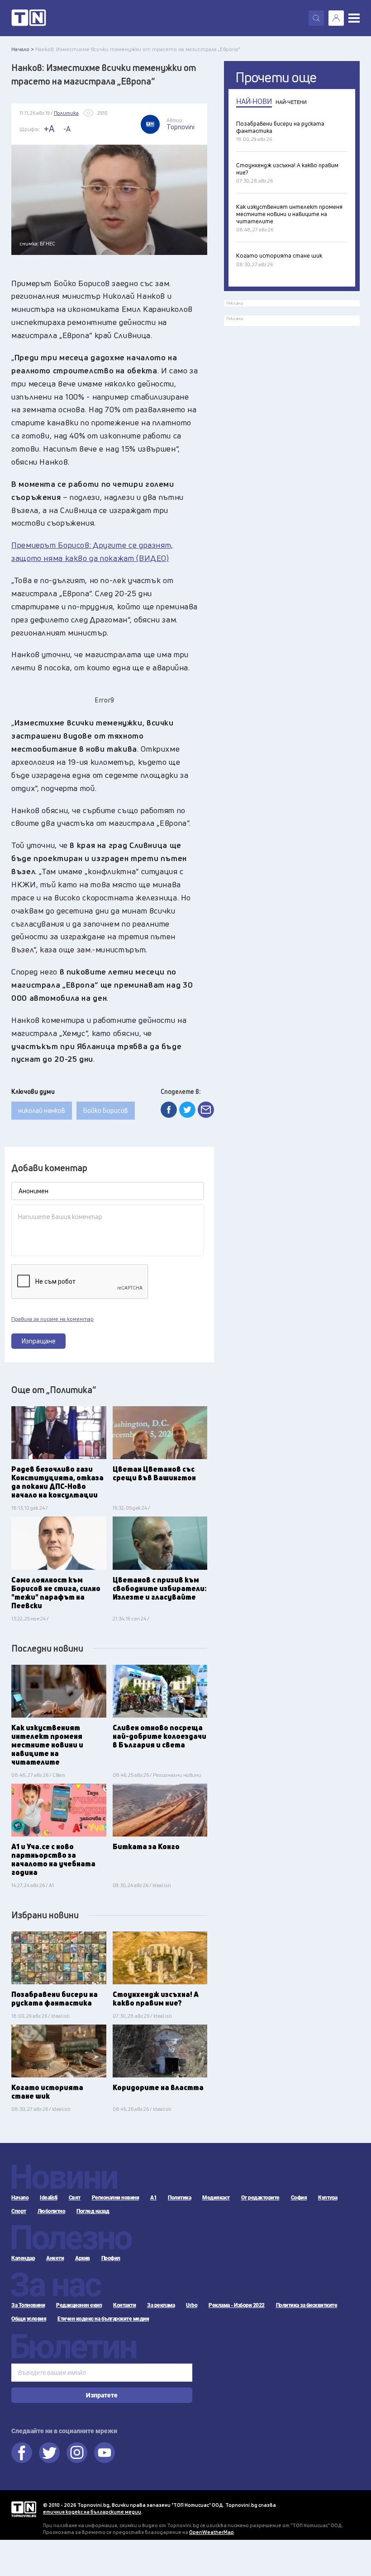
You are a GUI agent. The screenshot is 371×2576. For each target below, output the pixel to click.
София (299, 2198)
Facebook (22, 2453)
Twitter (49, 2453)
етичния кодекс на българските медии (92, 2512)
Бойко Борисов (106, 1110)
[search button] (316, 18)
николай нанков (42, 1110)
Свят (75, 2198)
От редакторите (260, 2198)
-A (67, 129)
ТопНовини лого (29, 18)
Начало (20, 2198)
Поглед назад (93, 2211)
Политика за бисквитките (307, 2305)
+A (49, 129)
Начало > (23, 49)
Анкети (55, 2258)
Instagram (77, 2453)
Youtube (105, 2453)
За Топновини (28, 2305)
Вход (336, 18)
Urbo (192, 2305)
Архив (83, 2258)
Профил (111, 2258)
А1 (153, 2198)
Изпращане (39, 1341)
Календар (23, 2258)
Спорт (19, 2211)
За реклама (161, 2305)
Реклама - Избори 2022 (237, 2305)
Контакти (124, 2305)
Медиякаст (216, 2198)
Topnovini (24, 2509)
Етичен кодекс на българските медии (103, 2319)
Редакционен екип (79, 2305)
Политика (179, 2198)
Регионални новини (116, 2198)
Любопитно (52, 2211)
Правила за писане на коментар (52, 1319)
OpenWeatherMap (212, 2532)
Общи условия (29, 2319)
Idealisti (49, 2198)
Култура (328, 2198)
